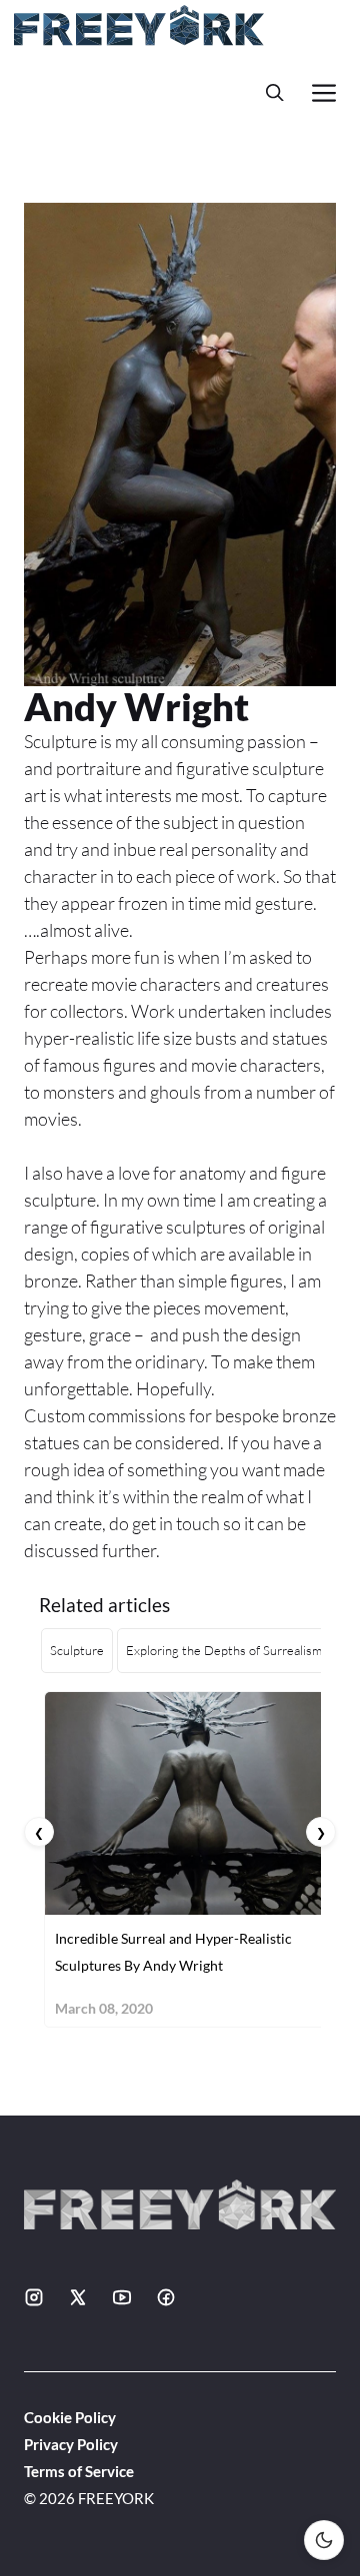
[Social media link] (34, 2297)
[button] (275, 92)
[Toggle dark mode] (324, 2540)
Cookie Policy (70, 2417)
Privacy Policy (71, 2444)
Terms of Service (79, 2471)
